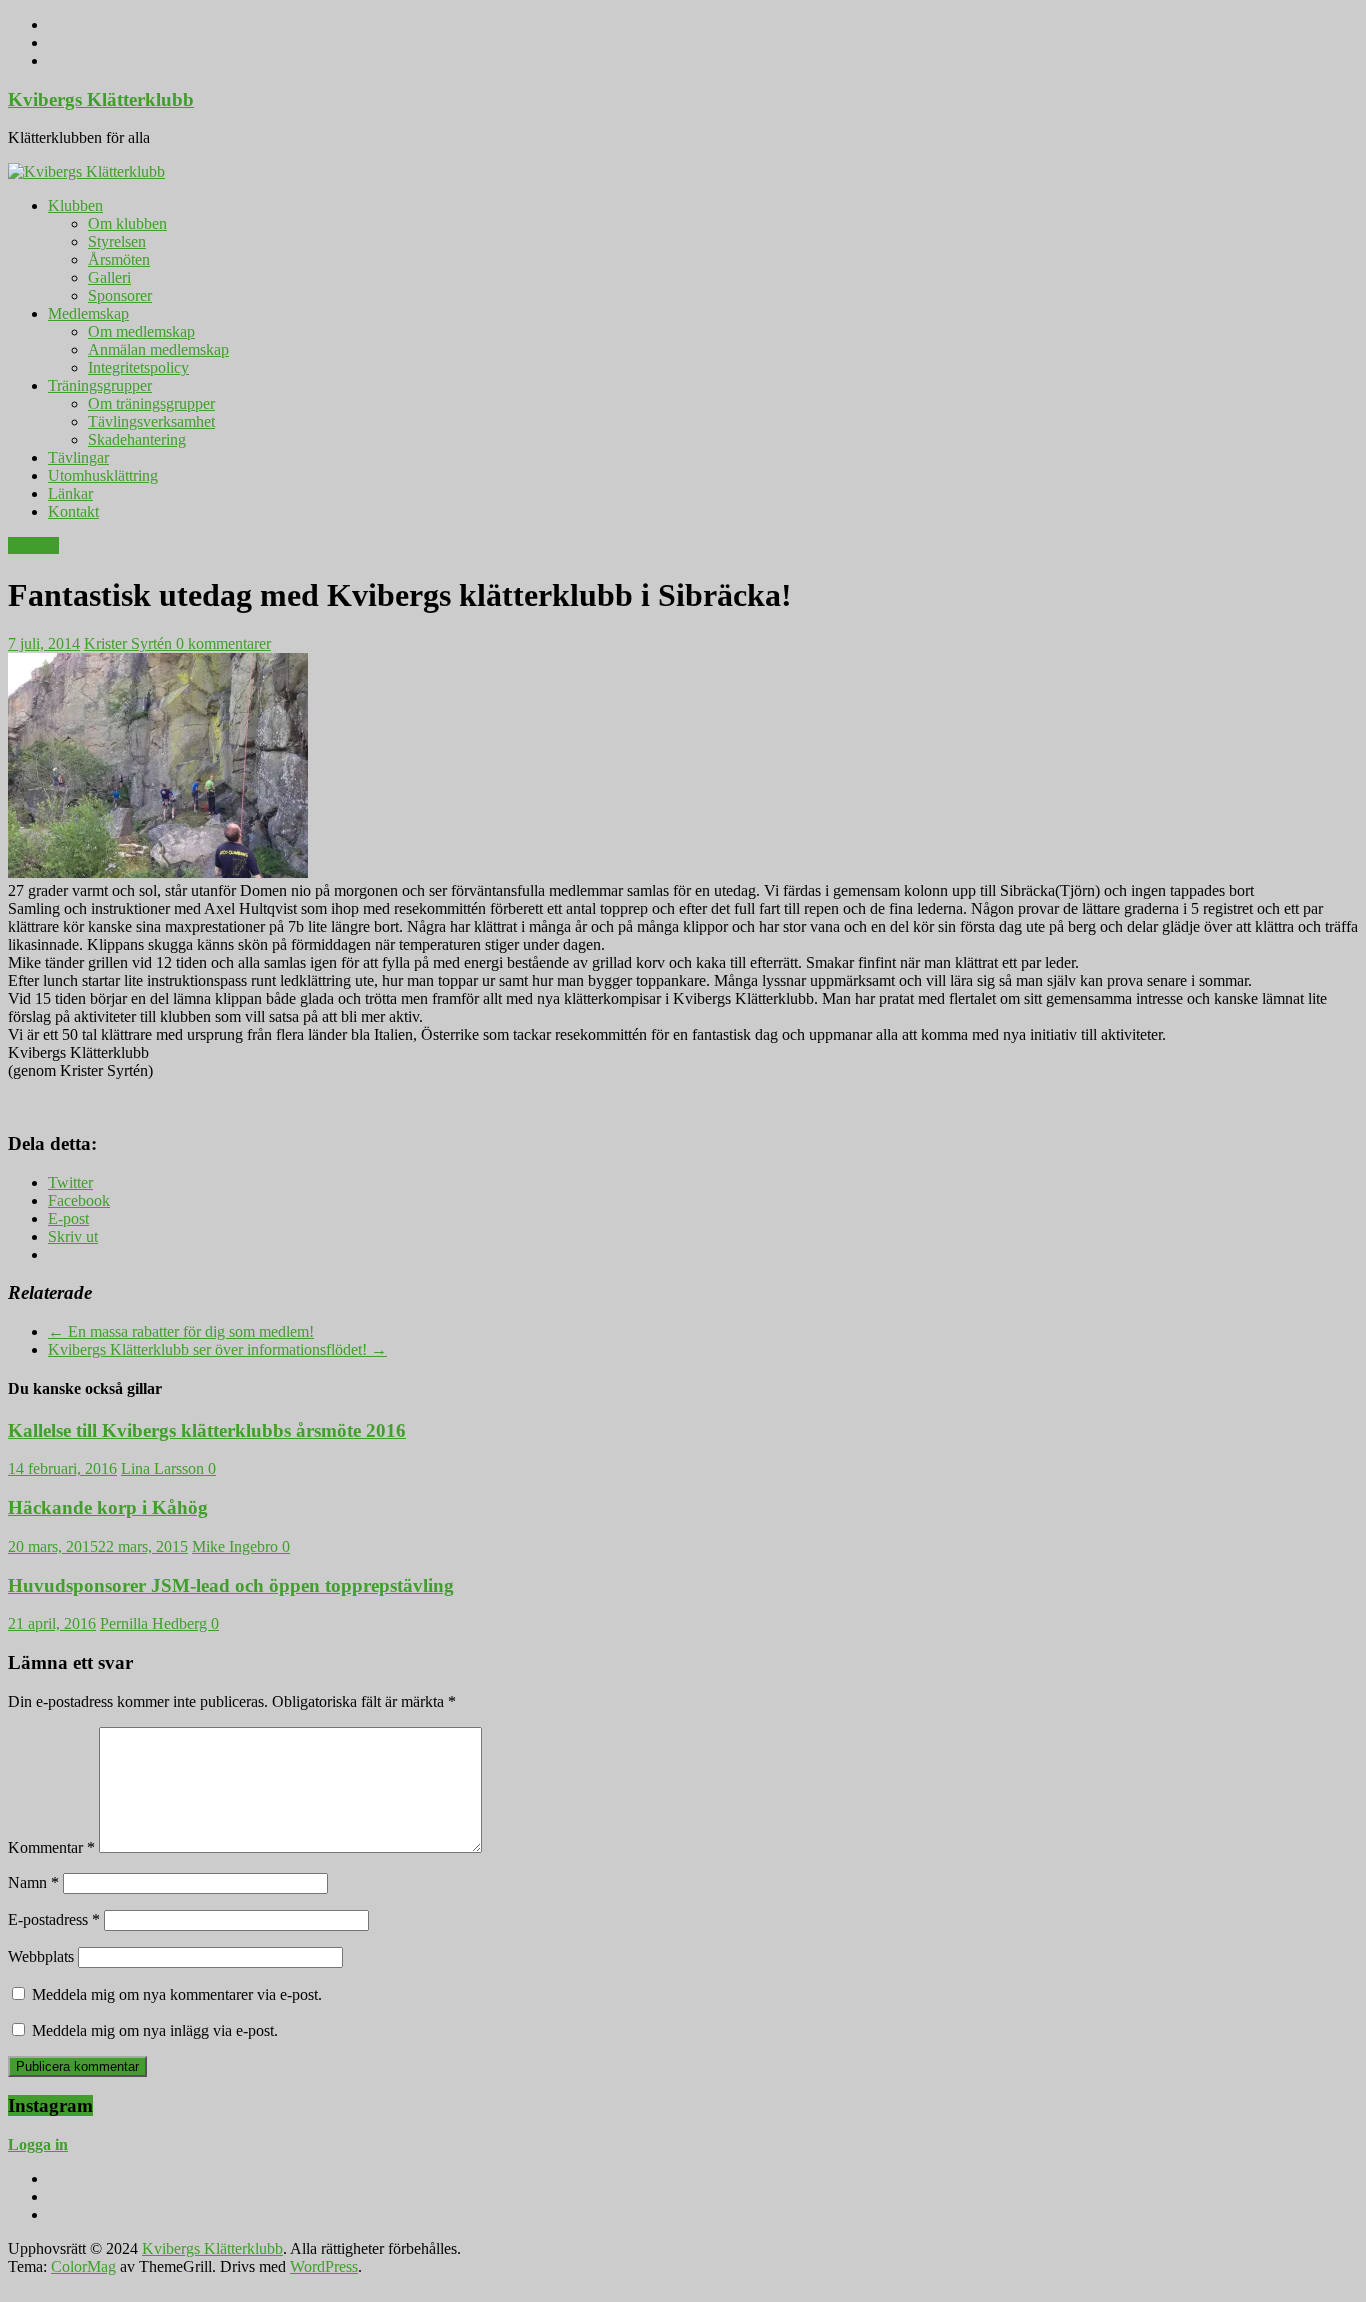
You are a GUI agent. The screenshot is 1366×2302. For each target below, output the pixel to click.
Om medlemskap (141, 331)
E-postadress (54, 1919)
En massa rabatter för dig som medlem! (181, 1331)
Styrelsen (117, 241)
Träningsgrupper (100, 385)
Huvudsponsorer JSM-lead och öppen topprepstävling (231, 1585)
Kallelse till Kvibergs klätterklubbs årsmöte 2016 (207, 1430)
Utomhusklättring (103, 475)
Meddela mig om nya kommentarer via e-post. (177, 1994)
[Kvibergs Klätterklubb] (86, 171)
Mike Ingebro (237, 1546)
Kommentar (51, 1847)
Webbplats (41, 1956)
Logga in (38, 2144)
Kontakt (73, 511)
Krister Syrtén (130, 643)
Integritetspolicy (138, 367)
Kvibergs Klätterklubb (101, 99)
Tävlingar (78, 457)
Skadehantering (137, 439)
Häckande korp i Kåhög (108, 1507)
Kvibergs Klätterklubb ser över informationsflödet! (217, 1349)
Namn (33, 1882)
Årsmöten (119, 259)
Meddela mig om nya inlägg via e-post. (155, 2030)
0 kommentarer (223, 643)
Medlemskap (88, 313)
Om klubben (127, 223)
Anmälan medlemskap (158, 349)
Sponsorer (120, 295)
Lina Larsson (164, 1468)
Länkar (70, 493)
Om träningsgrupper (151, 403)
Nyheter (33, 545)
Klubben (75, 205)
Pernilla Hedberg (155, 1623)
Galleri (109, 277)
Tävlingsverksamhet (151, 421)
